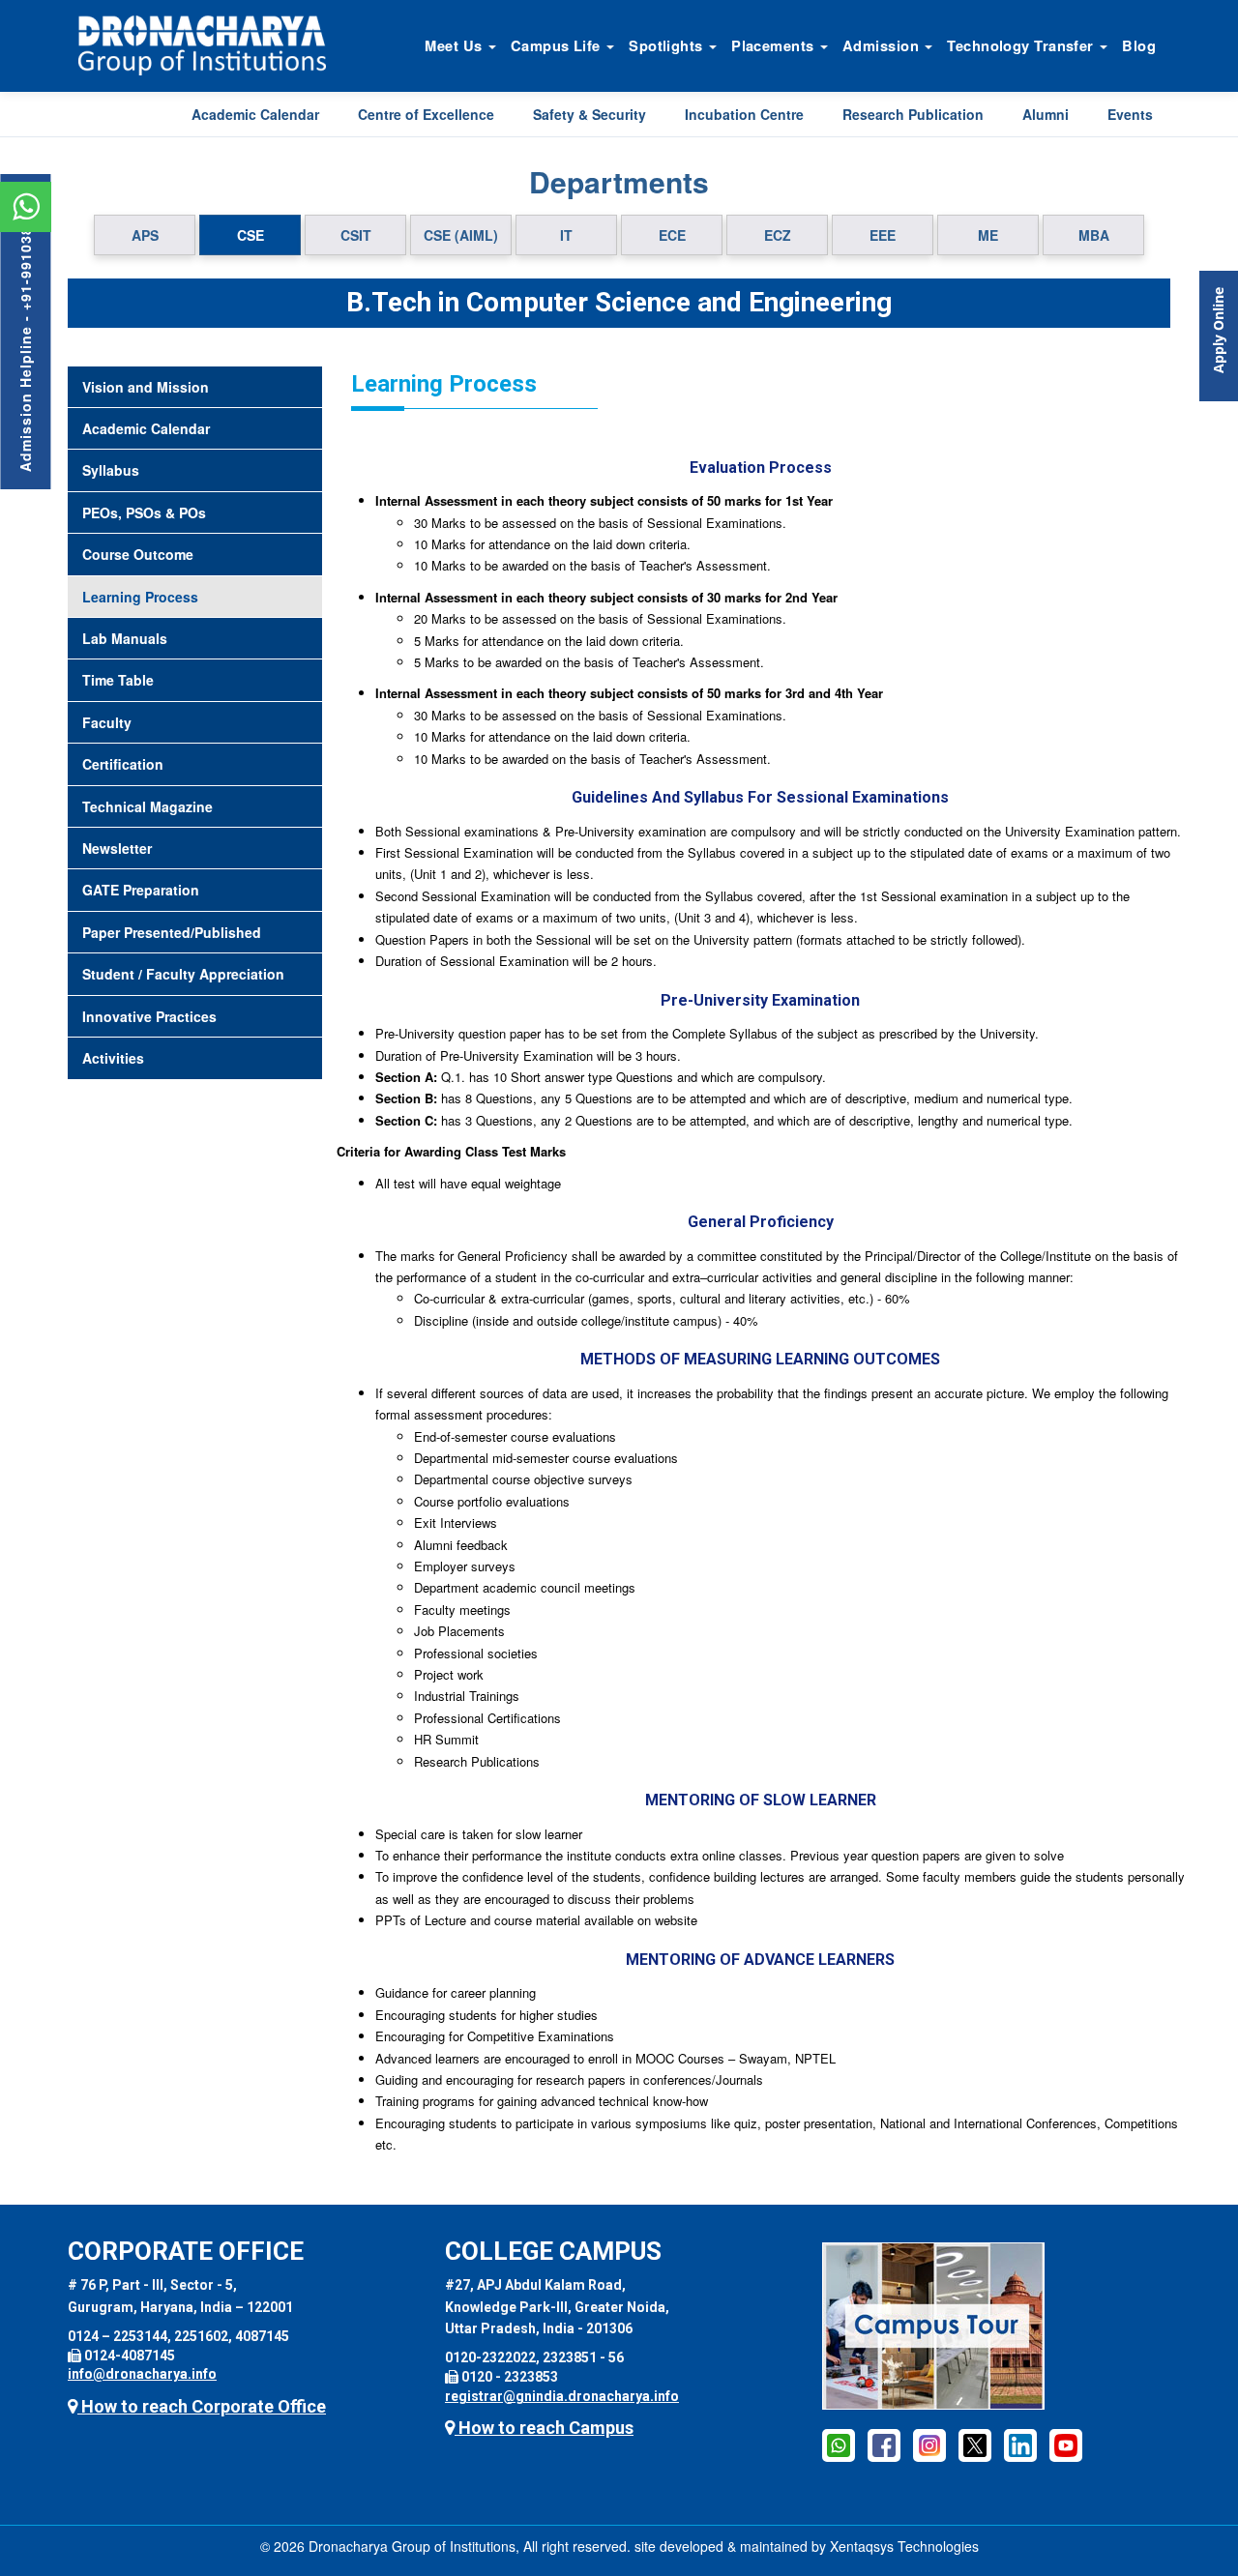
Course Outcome (138, 554)
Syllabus (111, 470)
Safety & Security (590, 114)
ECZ (778, 235)
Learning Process (140, 597)
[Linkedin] (1020, 2444)
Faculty (107, 722)
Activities (113, 1058)
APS (145, 235)
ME (988, 235)
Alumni (1046, 114)
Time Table (118, 680)
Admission (883, 45)
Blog (1139, 45)
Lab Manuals (125, 638)
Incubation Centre (744, 114)
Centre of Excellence (426, 114)
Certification (123, 764)
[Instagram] (929, 2444)
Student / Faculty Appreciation (183, 974)
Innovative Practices (149, 1016)
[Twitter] (975, 2444)
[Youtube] (1066, 2444)
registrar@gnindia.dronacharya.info (562, 2396)
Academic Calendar (255, 114)
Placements (775, 45)
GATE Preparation (141, 890)
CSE (251, 235)
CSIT (356, 235)
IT (566, 235)
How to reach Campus (544, 2428)
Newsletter (117, 848)
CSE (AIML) (461, 235)
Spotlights (668, 45)
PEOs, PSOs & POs (144, 512)
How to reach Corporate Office (202, 2406)
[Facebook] (884, 2444)
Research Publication (913, 114)
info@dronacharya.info (142, 2374)
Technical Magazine (147, 806)
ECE (672, 235)
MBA (1094, 235)
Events (1130, 114)
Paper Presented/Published (172, 932)
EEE (883, 235)
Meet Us (456, 45)
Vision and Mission (146, 387)
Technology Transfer (1022, 45)
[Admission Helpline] (839, 2444)
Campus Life (558, 45)
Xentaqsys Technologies (904, 2546)
